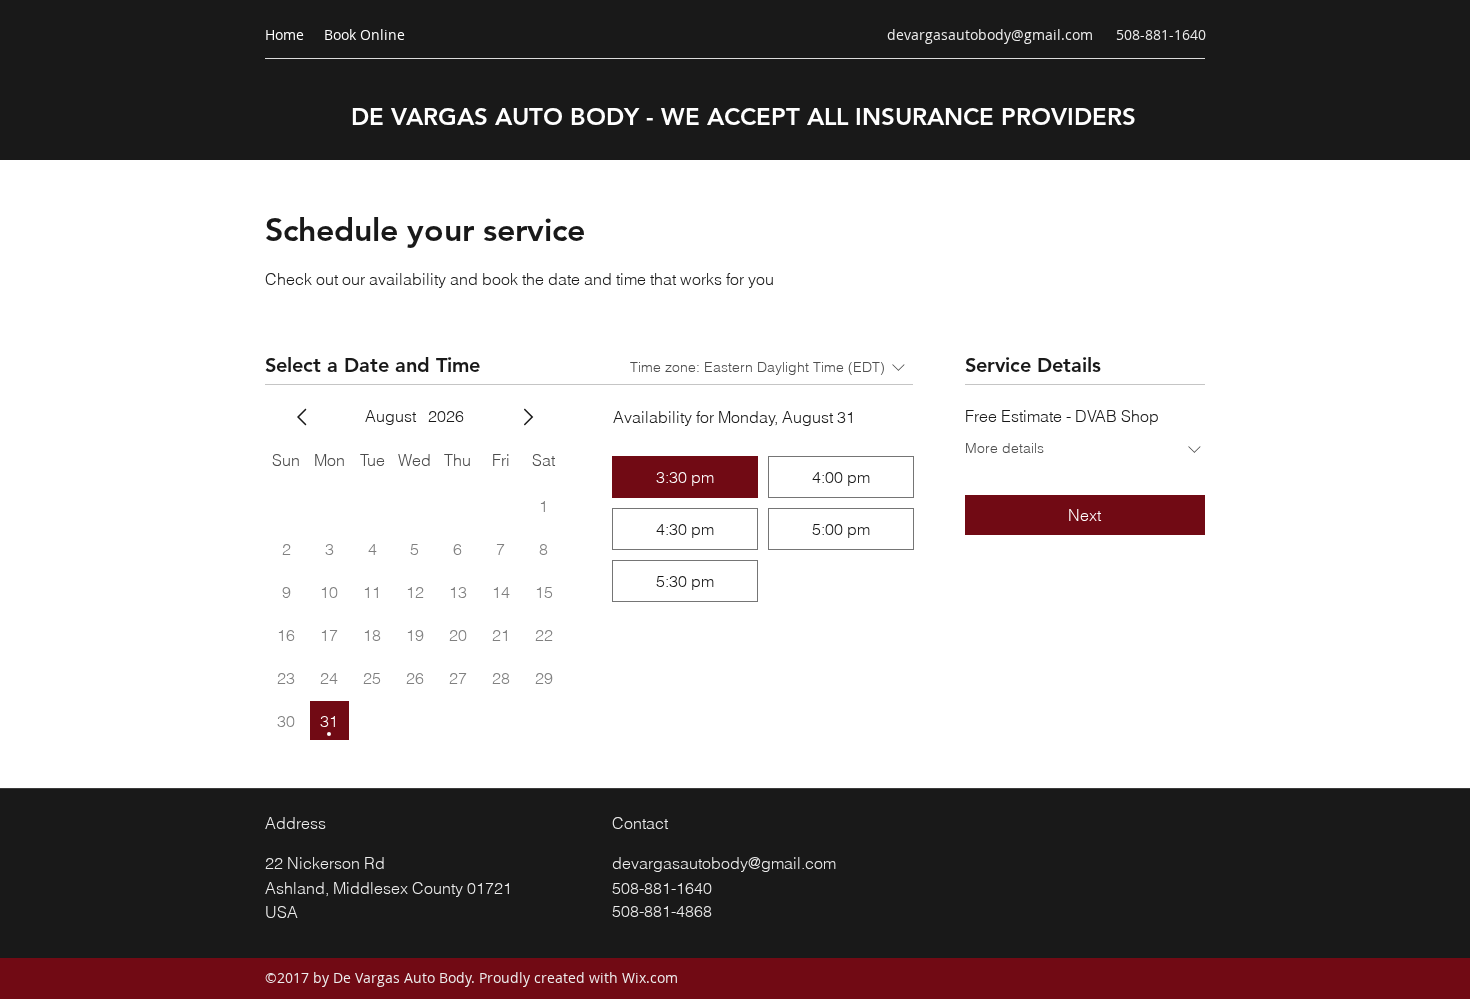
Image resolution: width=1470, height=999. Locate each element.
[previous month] (302, 417)
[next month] (528, 417)
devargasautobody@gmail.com (990, 34)
